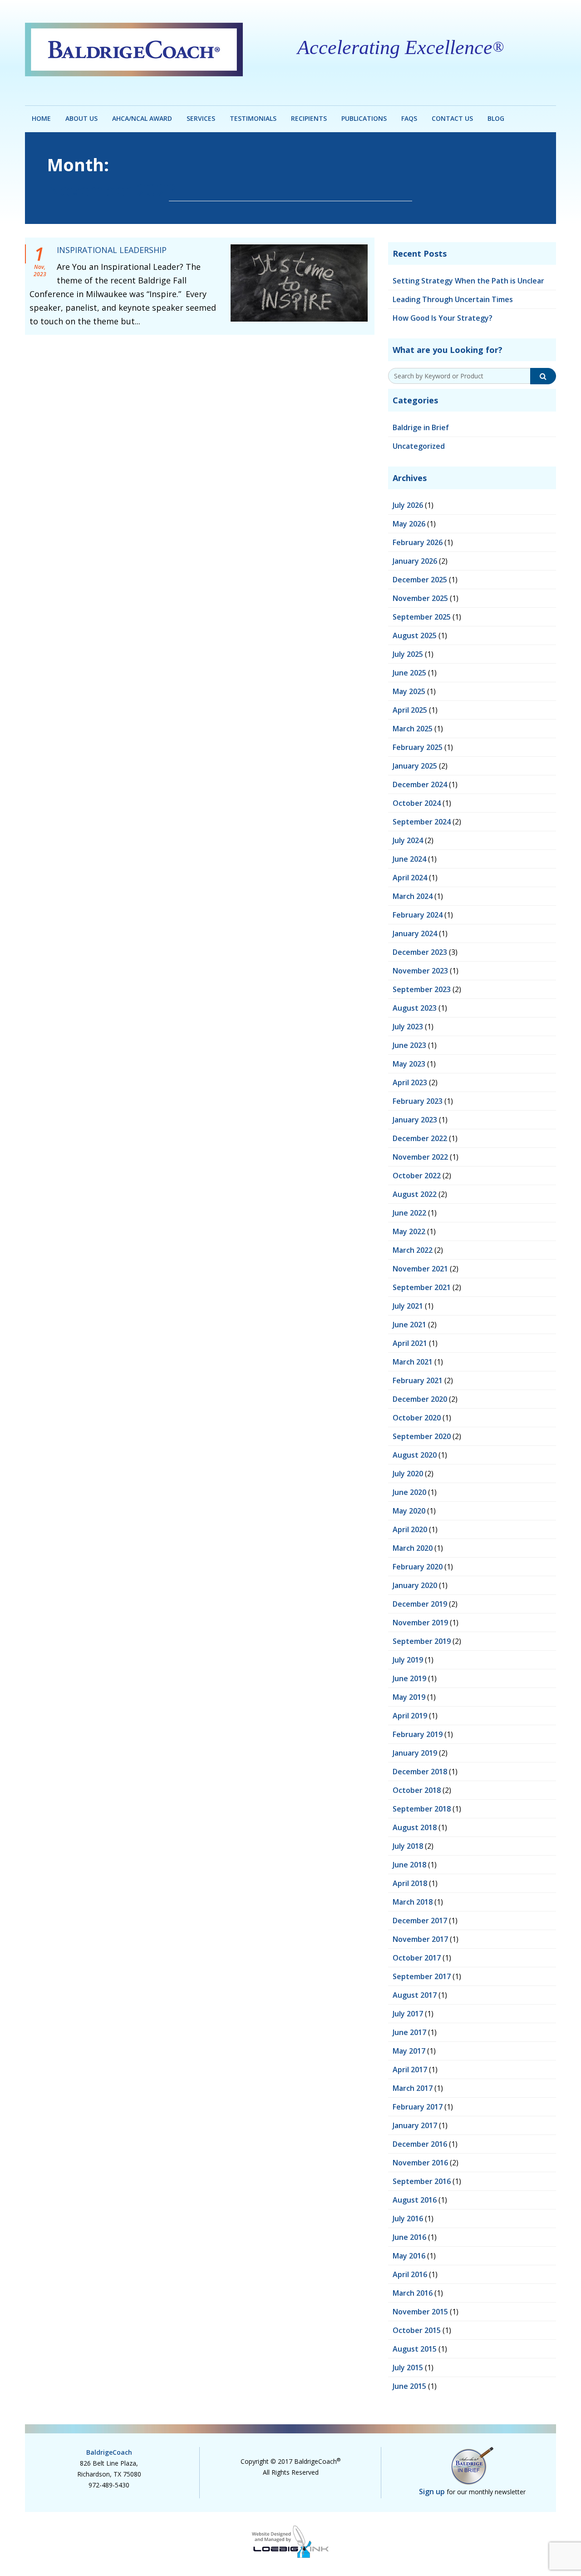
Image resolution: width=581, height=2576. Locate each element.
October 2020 (417, 1418)
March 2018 (413, 1902)
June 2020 (409, 1492)
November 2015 (420, 2312)
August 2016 (415, 2200)
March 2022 (413, 1250)
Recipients (309, 118)
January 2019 (415, 1753)
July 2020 (408, 1474)
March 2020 (413, 1548)
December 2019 (420, 1604)
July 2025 (408, 654)
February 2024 (418, 915)
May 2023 (409, 1064)
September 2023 (422, 989)
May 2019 (409, 1697)
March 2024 (413, 896)
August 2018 (415, 1827)
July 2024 (408, 840)
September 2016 (422, 2181)
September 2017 (422, 1976)
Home (41, 118)
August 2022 (415, 1194)
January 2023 (415, 1120)
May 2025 (409, 691)
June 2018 (409, 1865)
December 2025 (420, 580)
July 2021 (408, 1306)
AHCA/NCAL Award (142, 118)
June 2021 (409, 1325)
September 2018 (422, 1809)
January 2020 (415, 1585)
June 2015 (409, 2386)
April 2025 (410, 710)
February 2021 (418, 1380)
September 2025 (422, 617)
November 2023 (420, 971)
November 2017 (420, 1939)
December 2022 (420, 1138)
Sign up (432, 2492)
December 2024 (420, 784)
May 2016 (409, 2256)
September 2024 (422, 822)
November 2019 (420, 1623)
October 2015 (417, 2330)
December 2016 (420, 2144)
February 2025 (418, 747)
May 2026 (409, 524)
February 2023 (418, 1101)
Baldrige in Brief (421, 427)
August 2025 (415, 635)
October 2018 (417, 1790)
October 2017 (417, 1958)
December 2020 (420, 1399)
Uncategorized (419, 446)
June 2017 (409, 2032)
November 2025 (420, 598)
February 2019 (418, 1734)
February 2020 (418, 1567)
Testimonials (253, 118)
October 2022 (417, 1176)
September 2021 (422, 1287)
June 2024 (409, 859)
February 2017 (418, 2107)
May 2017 (409, 2051)
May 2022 (409, 1231)
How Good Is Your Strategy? (443, 318)
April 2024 (410, 878)
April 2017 (410, 2070)
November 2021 (420, 1269)
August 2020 (415, 1455)
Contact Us (452, 118)
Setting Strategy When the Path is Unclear (468, 281)
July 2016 (408, 2219)
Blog (496, 118)
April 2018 (410, 1883)
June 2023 (409, 1045)
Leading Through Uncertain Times (453, 299)
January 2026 (415, 561)
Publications (364, 118)
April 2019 (410, 1716)
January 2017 (415, 2125)
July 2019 (408, 1660)
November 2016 (420, 2163)
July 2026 (408, 505)
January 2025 (415, 766)
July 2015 (408, 2368)
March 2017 (413, 2088)
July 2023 (408, 1027)
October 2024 (417, 803)
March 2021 (413, 1362)
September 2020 (422, 1436)
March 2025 (413, 729)
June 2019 (409, 1678)
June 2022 (409, 1213)
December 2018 (420, 1772)
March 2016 (413, 2293)
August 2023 (415, 1008)
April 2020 (410, 1529)
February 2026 (418, 542)
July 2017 (408, 2014)
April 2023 (410, 1082)
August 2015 (415, 2349)
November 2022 (420, 1157)
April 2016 (410, 2274)
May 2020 (409, 1511)
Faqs (409, 118)
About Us (81, 118)
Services (201, 118)
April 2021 (410, 1343)
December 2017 (420, 1921)
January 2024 (415, 933)
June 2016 (409, 2237)
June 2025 (409, 673)
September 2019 (422, 1641)
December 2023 (420, 952)
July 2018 (408, 1846)
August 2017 (415, 1995)
